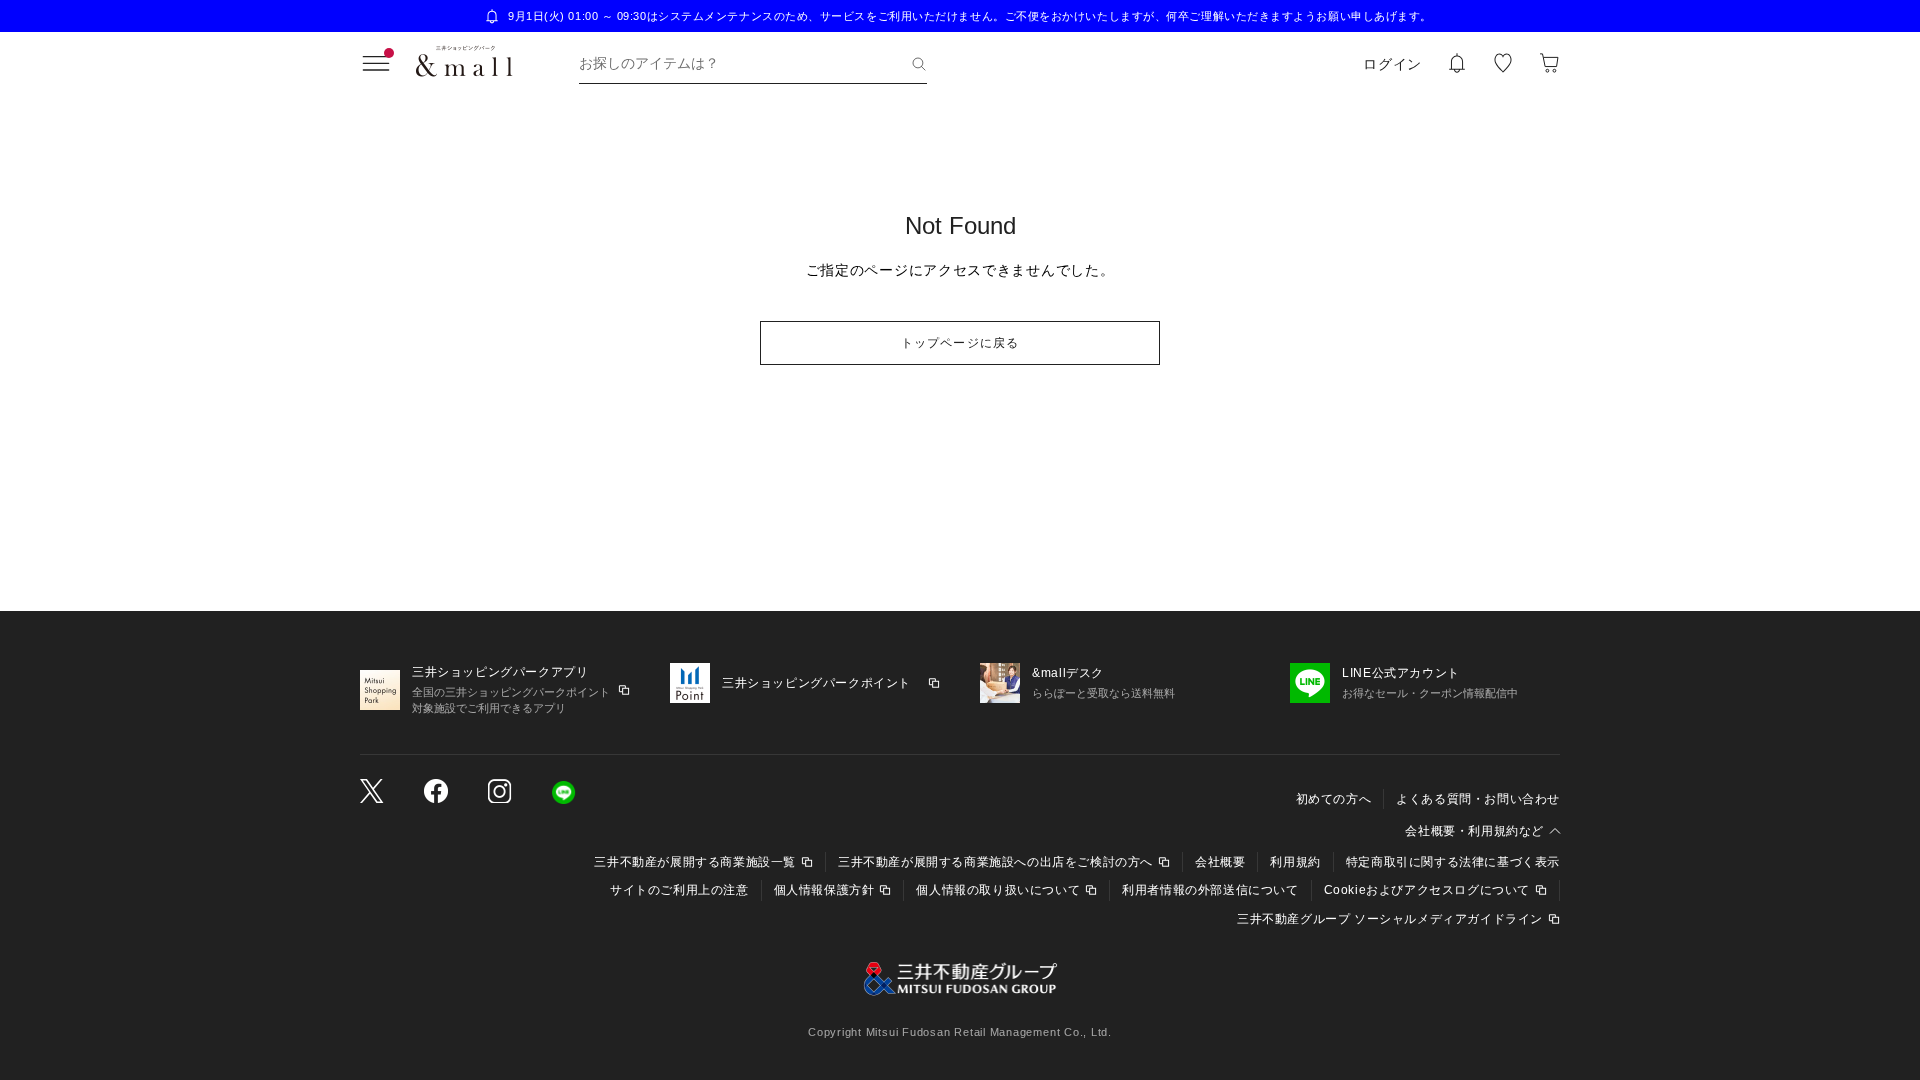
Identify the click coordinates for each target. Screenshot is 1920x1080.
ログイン (1392, 64)
